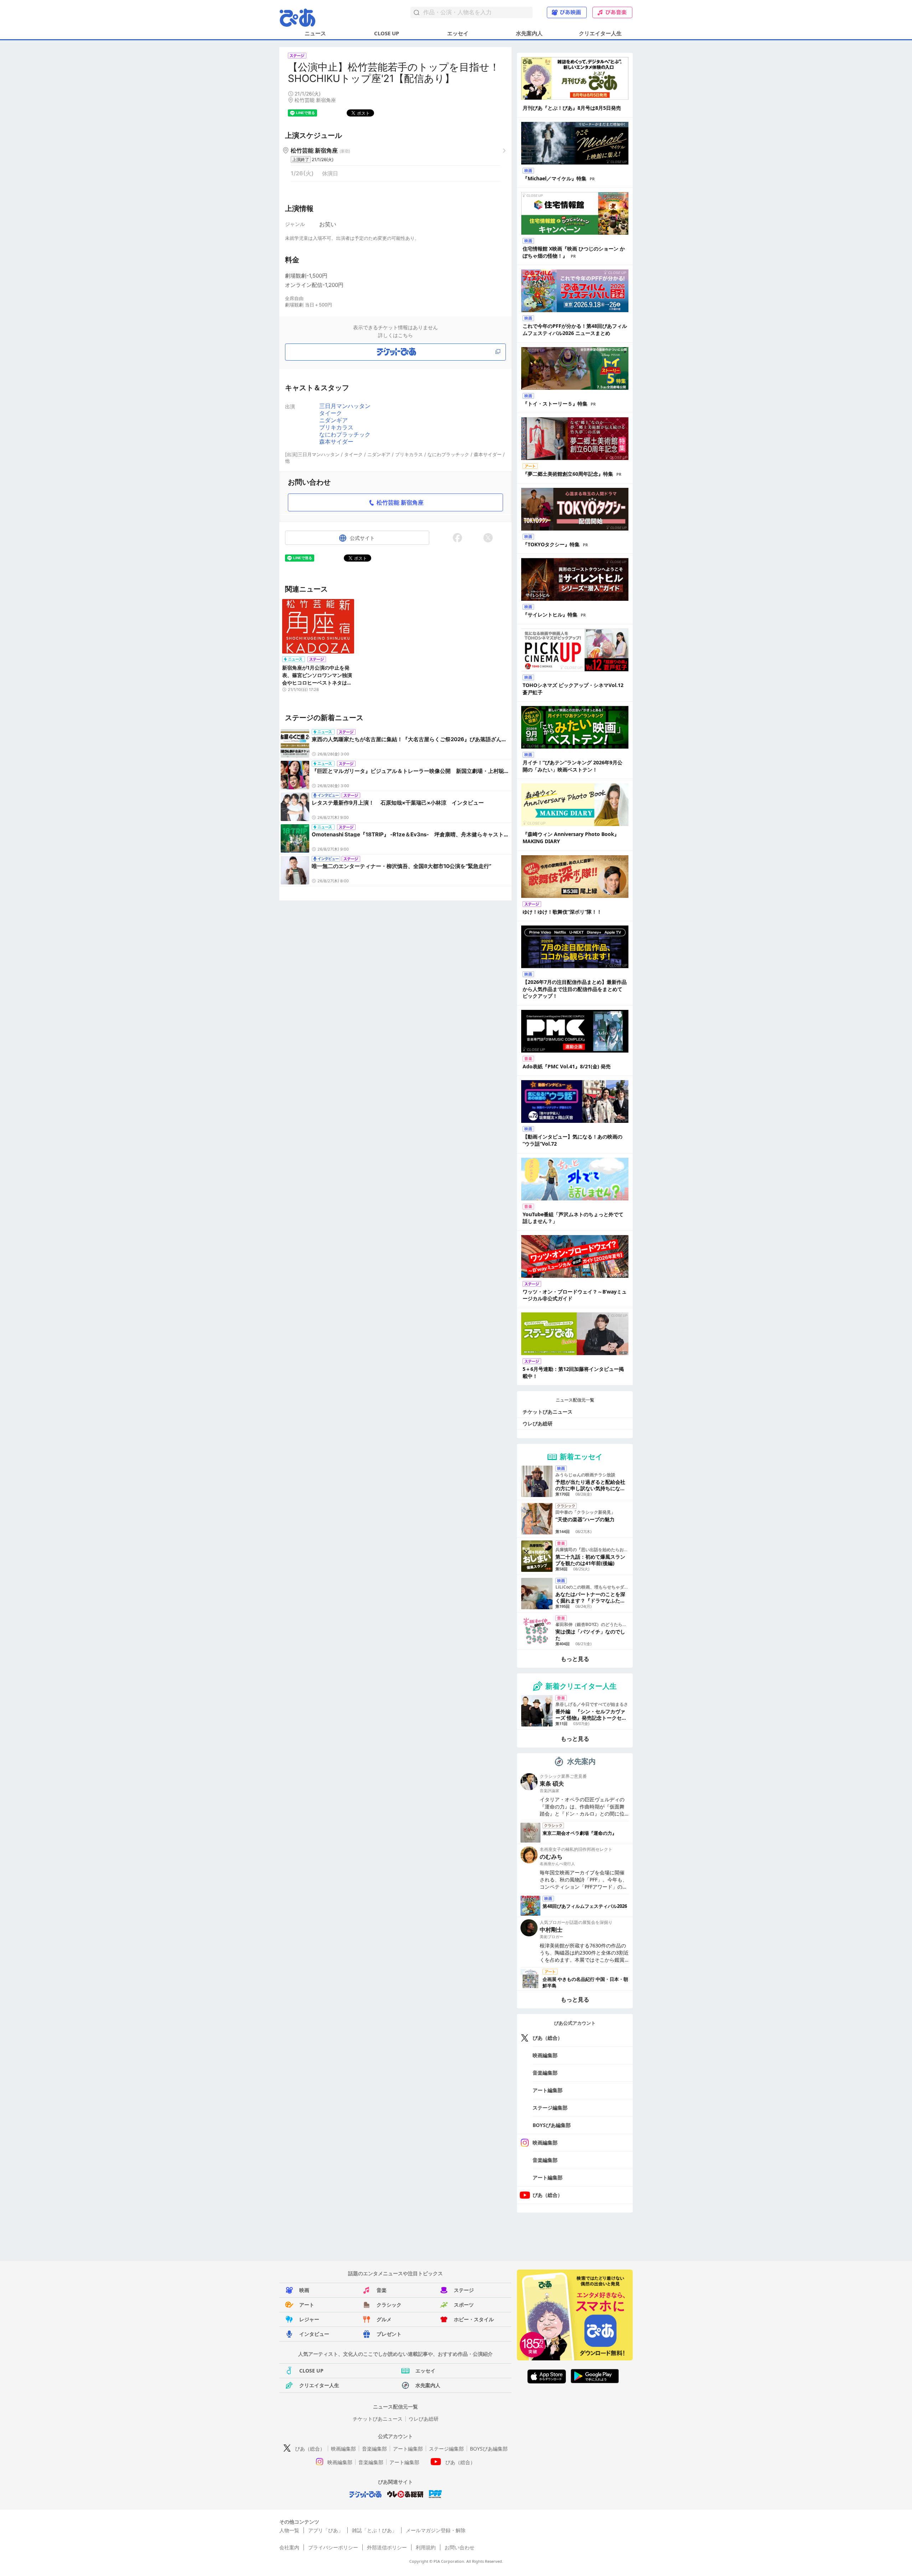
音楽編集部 (545, 2073)
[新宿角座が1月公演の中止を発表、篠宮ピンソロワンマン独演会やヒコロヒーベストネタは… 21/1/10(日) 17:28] (318, 630)
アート (307, 2305)
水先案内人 (529, 33)
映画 (304, 2290)
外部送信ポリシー (387, 2547)
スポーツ (464, 2305)
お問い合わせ (460, 2547)
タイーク (331, 413)
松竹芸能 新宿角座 (400, 502)
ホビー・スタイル (474, 2319)
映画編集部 (545, 2055)
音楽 (382, 2290)
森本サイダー (336, 442)
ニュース (315, 33)
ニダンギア (333, 420)
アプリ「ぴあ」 (326, 2530)
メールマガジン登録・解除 (436, 2530)
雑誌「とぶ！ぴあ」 (374, 2530)
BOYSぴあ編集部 (552, 2125)
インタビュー (314, 2334)
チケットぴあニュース (548, 1412)
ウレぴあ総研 (538, 1423)
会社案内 (289, 2547)
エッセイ (458, 33)
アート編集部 (548, 2090)
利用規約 (426, 2547)
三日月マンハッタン (345, 406)
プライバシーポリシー (333, 2547)
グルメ (384, 2319)
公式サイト (362, 538)
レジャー (309, 2319)
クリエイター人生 (600, 33)
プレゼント (389, 2334)
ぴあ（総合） (548, 2038)
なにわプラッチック (345, 434)
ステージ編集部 (550, 2108)
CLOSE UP (387, 33)
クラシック (389, 2305)
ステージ (464, 2290)
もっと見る (575, 1659)
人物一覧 (289, 2530)
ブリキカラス (336, 427)
